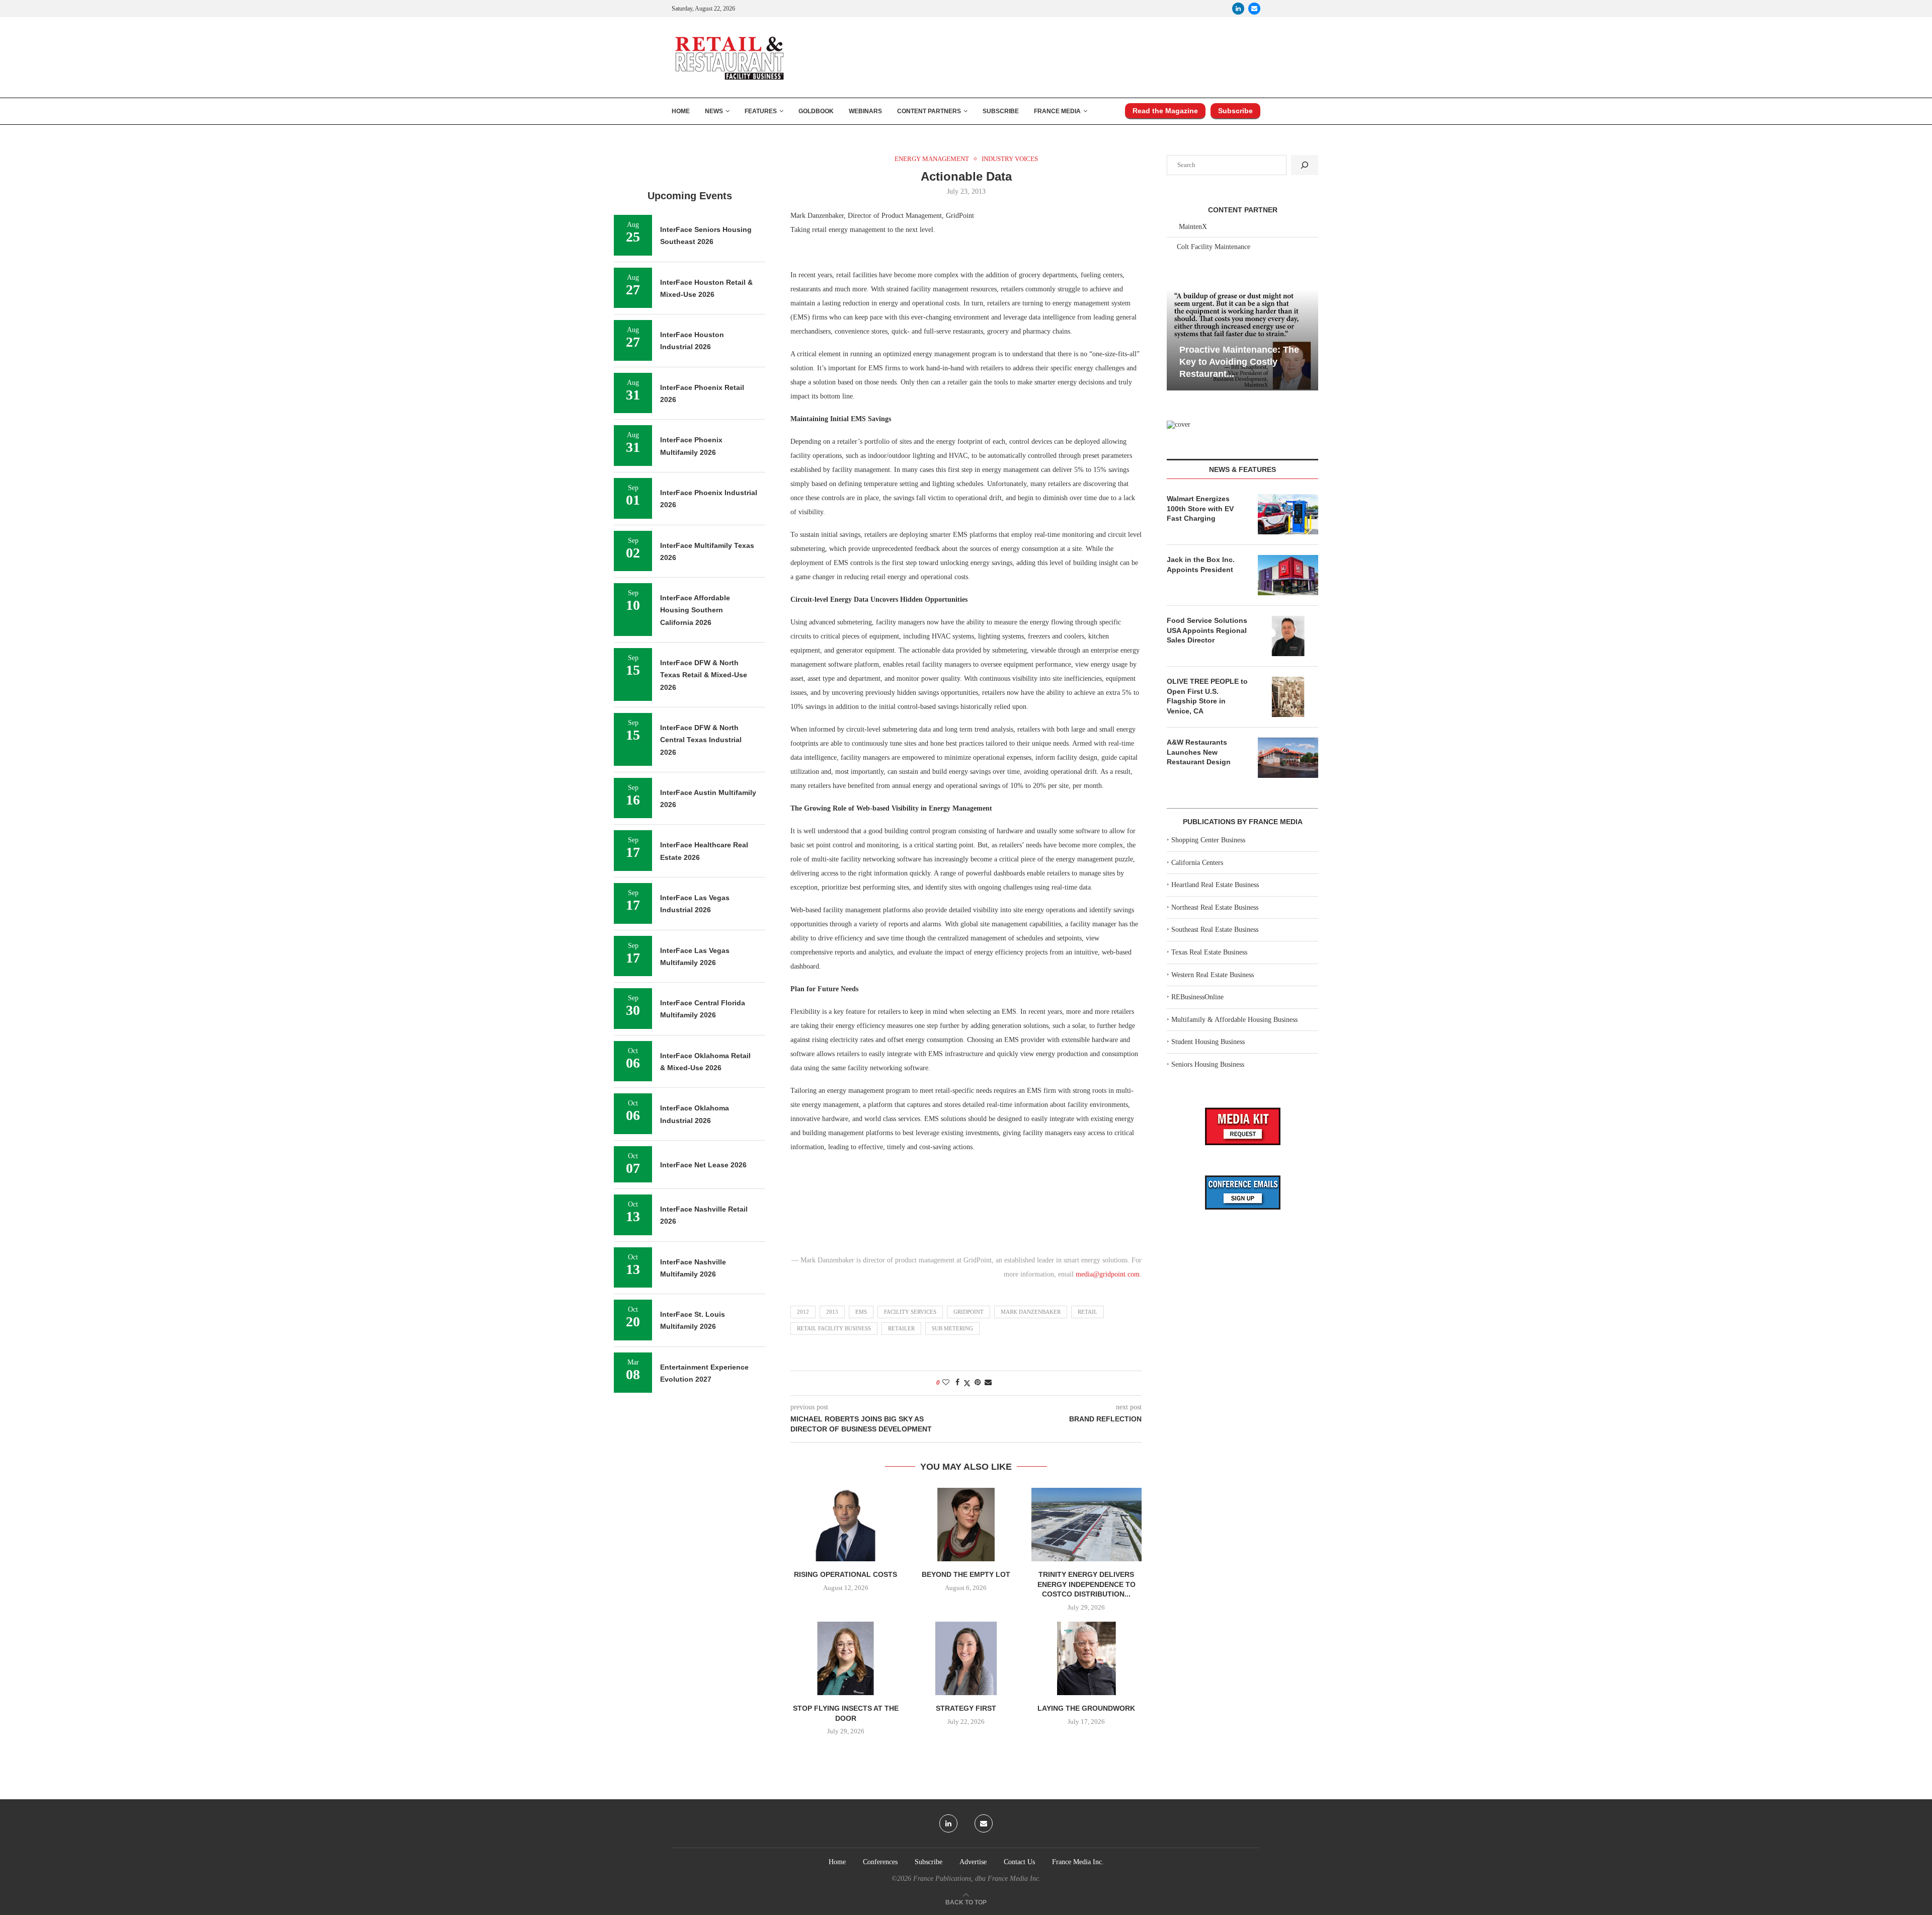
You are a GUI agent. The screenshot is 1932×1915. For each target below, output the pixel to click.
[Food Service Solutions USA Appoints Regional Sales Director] (1288, 636)
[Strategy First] (966, 1658)
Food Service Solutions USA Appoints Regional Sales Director (1207, 630)
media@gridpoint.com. (1109, 1274)
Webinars (865, 111)
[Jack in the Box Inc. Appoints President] (1288, 575)
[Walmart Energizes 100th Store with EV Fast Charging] (1288, 514)
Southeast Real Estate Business (1215, 930)
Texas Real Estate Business (1209, 952)
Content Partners (929, 111)
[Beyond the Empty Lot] (966, 1525)
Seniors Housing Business (1208, 1064)
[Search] (1305, 165)
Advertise (973, 1862)
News (714, 111)
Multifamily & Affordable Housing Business (1234, 1020)
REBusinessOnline (1197, 997)
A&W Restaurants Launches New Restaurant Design (1199, 752)
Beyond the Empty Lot (966, 1574)
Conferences (880, 1862)
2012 (803, 1312)
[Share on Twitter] (967, 1383)
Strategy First (966, 1708)
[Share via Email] (988, 1383)
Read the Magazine (1165, 111)
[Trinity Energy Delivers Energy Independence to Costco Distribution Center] (1086, 1525)
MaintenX (1193, 227)
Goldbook (816, 111)
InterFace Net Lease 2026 (703, 1165)
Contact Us (1019, 1862)
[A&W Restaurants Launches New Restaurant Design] (1288, 758)
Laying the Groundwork (1086, 1708)
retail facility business (834, 1328)
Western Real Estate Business (1213, 975)
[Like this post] (946, 1383)
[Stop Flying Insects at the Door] (846, 1658)
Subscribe (1001, 111)
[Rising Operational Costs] (846, 1525)
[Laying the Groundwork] (1086, 1658)
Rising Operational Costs (846, 1574)
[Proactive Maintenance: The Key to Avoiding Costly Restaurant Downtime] (1242, 340)
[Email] (1254, 9)
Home (681, 111)
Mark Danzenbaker (1031, 1312)
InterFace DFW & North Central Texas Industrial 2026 (701, 740)
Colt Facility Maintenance (1214, 247)
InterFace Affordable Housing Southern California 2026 (695, 610)
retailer (901, 1328)
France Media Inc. (1078, 1862)
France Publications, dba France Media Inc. (977, 1879)
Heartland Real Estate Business (1215, 885)
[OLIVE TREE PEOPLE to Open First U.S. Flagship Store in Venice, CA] (1288, 697)
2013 (832, 1312)
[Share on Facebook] (957, 1383)
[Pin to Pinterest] (978, 1383)
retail (1088, 1312)
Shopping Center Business (1208, 840)
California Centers (1197, 863)
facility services (910, 1312)
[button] (1176, 339)
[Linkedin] (1238, 9)
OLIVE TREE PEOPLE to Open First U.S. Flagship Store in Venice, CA (1207, 696)
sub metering (952, 1328)
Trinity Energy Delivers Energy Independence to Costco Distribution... (1086, 1584)
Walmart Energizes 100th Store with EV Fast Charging (1200, 508)
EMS (861, 1312)
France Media (1057, 111)
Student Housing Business (1208, 1042)
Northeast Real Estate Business (1215, 907)
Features (761, 111)
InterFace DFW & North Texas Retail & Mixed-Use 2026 (704, 675)
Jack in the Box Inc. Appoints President (1201, 565)
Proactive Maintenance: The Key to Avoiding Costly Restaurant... (1239, 362)
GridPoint (969, 1312)
